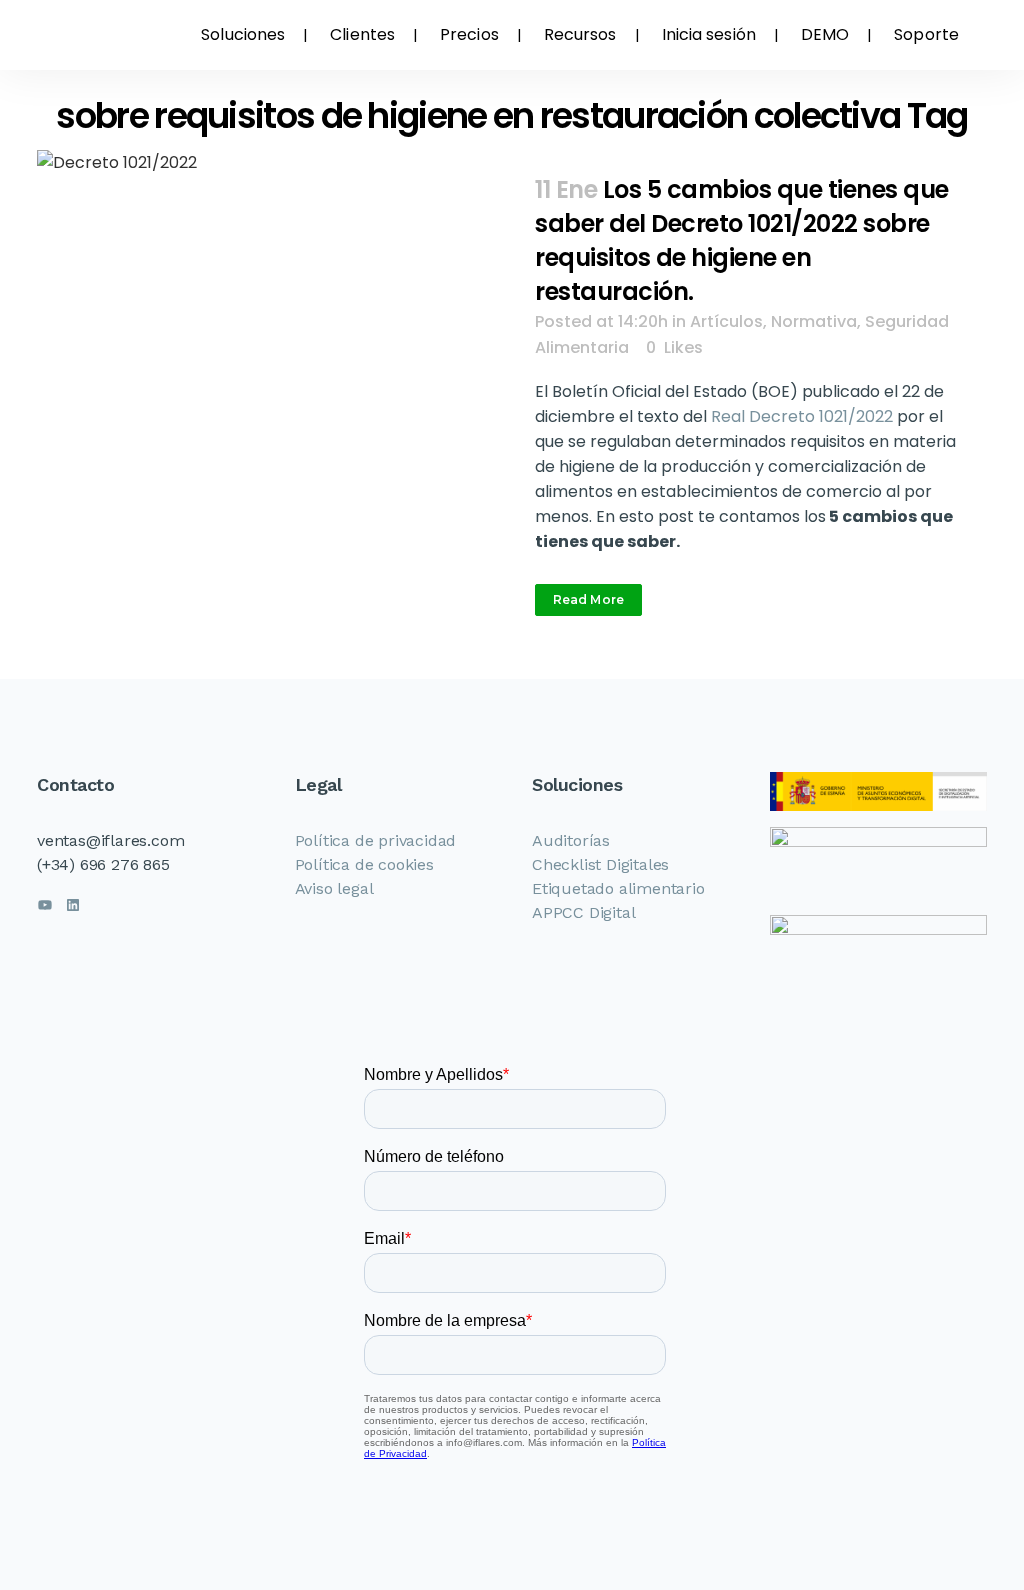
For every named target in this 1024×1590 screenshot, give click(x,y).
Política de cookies (364, 864)
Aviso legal (334, 888)
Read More (588, 599)
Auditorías (571, 840)
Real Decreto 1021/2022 (802, 416)
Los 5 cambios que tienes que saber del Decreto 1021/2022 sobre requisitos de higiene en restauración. (742, 240)
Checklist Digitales (600, 864)
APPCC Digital (583, 912)
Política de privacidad (376, 840)
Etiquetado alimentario (618, 888)
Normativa (814, 321)
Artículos (726, 321)
